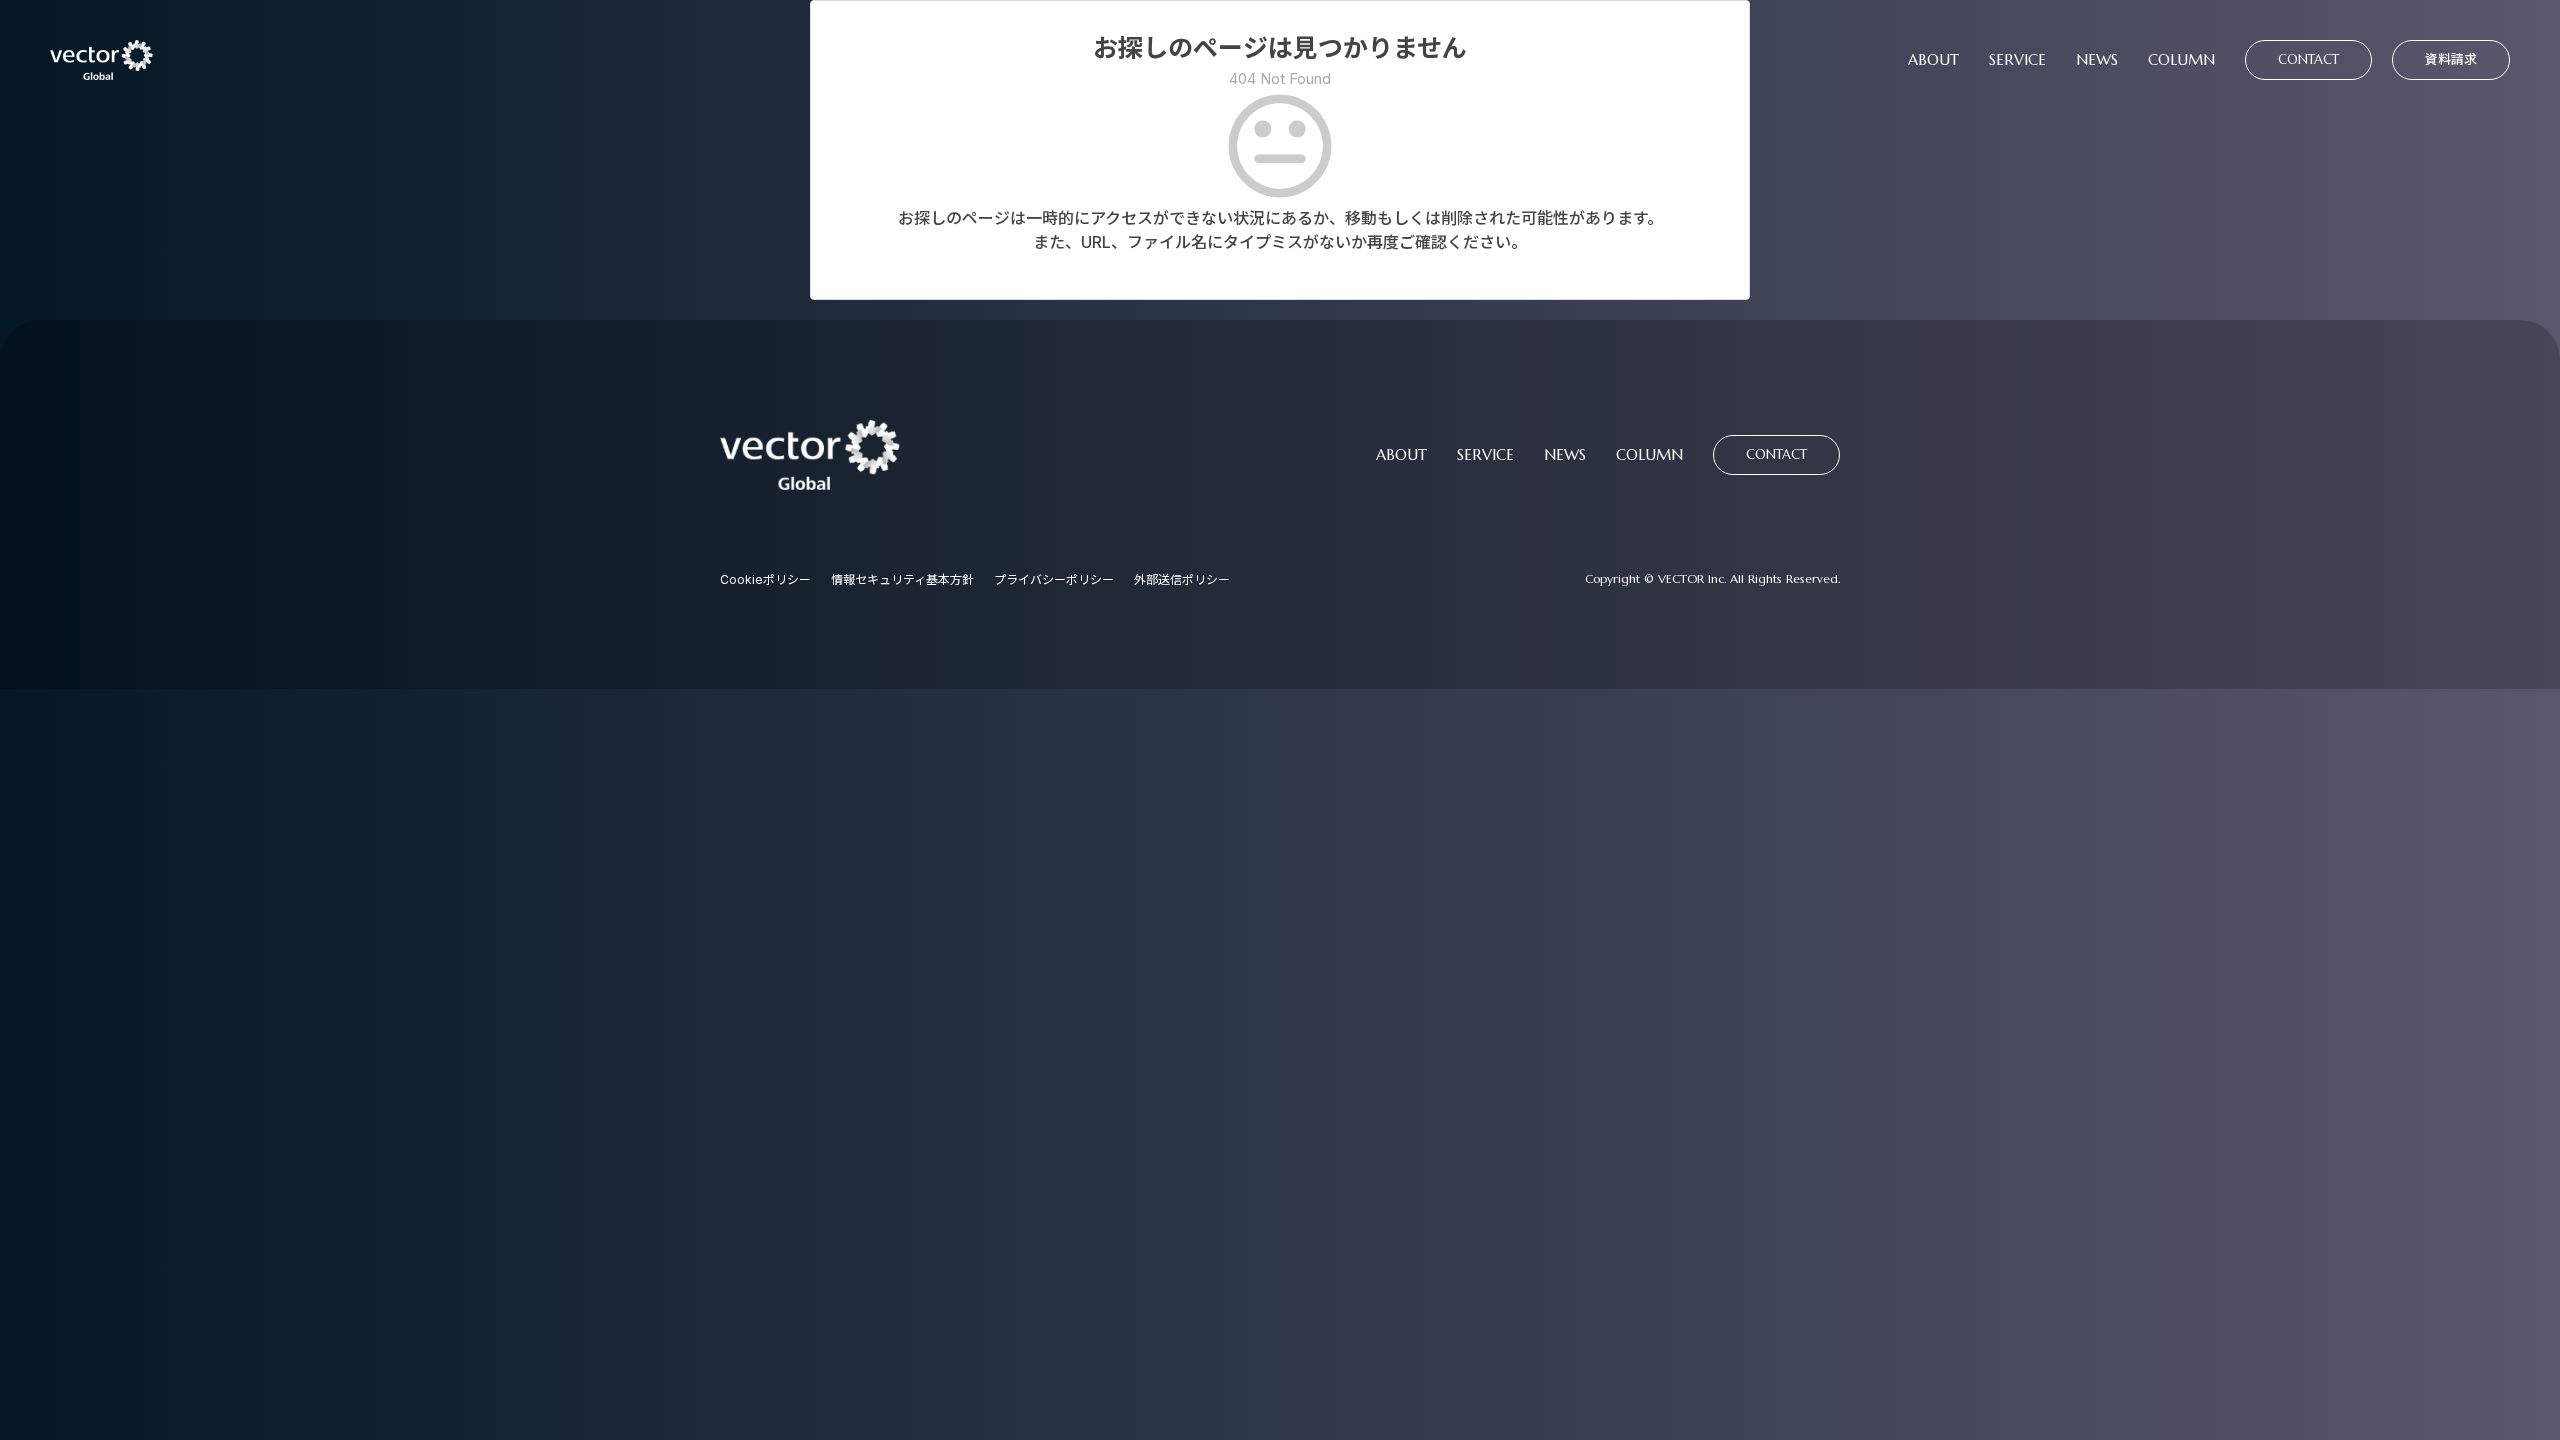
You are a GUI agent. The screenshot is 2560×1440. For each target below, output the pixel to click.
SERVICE (2017, 60)
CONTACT (2308, 59)
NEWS (2097, 60)
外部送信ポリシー (1182, 579)
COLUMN (2181, 60)
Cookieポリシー (765, 579)
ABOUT (1933, 60)
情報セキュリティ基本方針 (902, 579)
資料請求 (2451, 59)
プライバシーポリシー (1054, 579)
